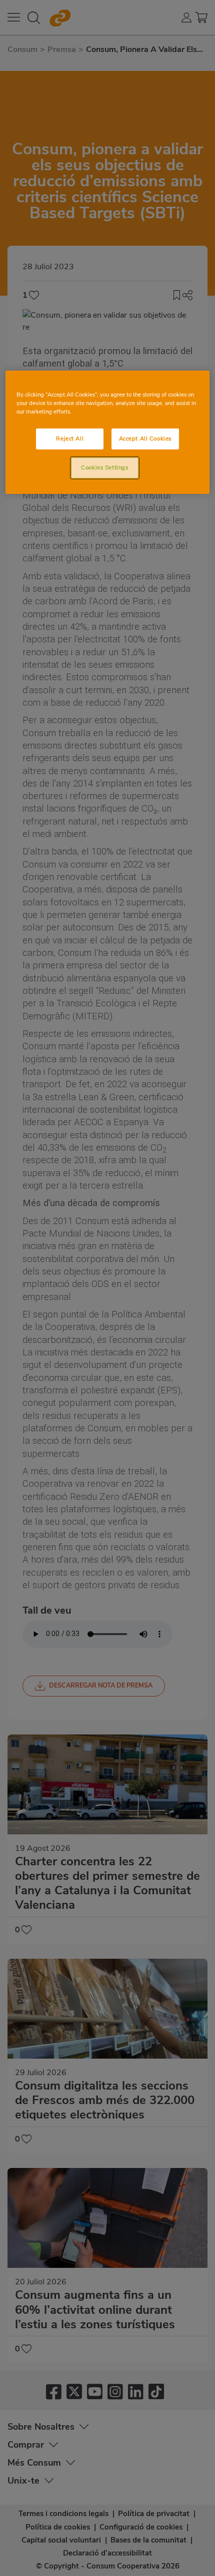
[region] (108, 432)
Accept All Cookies (145, 438)
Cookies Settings (104, 467)
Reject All (70, 438)
